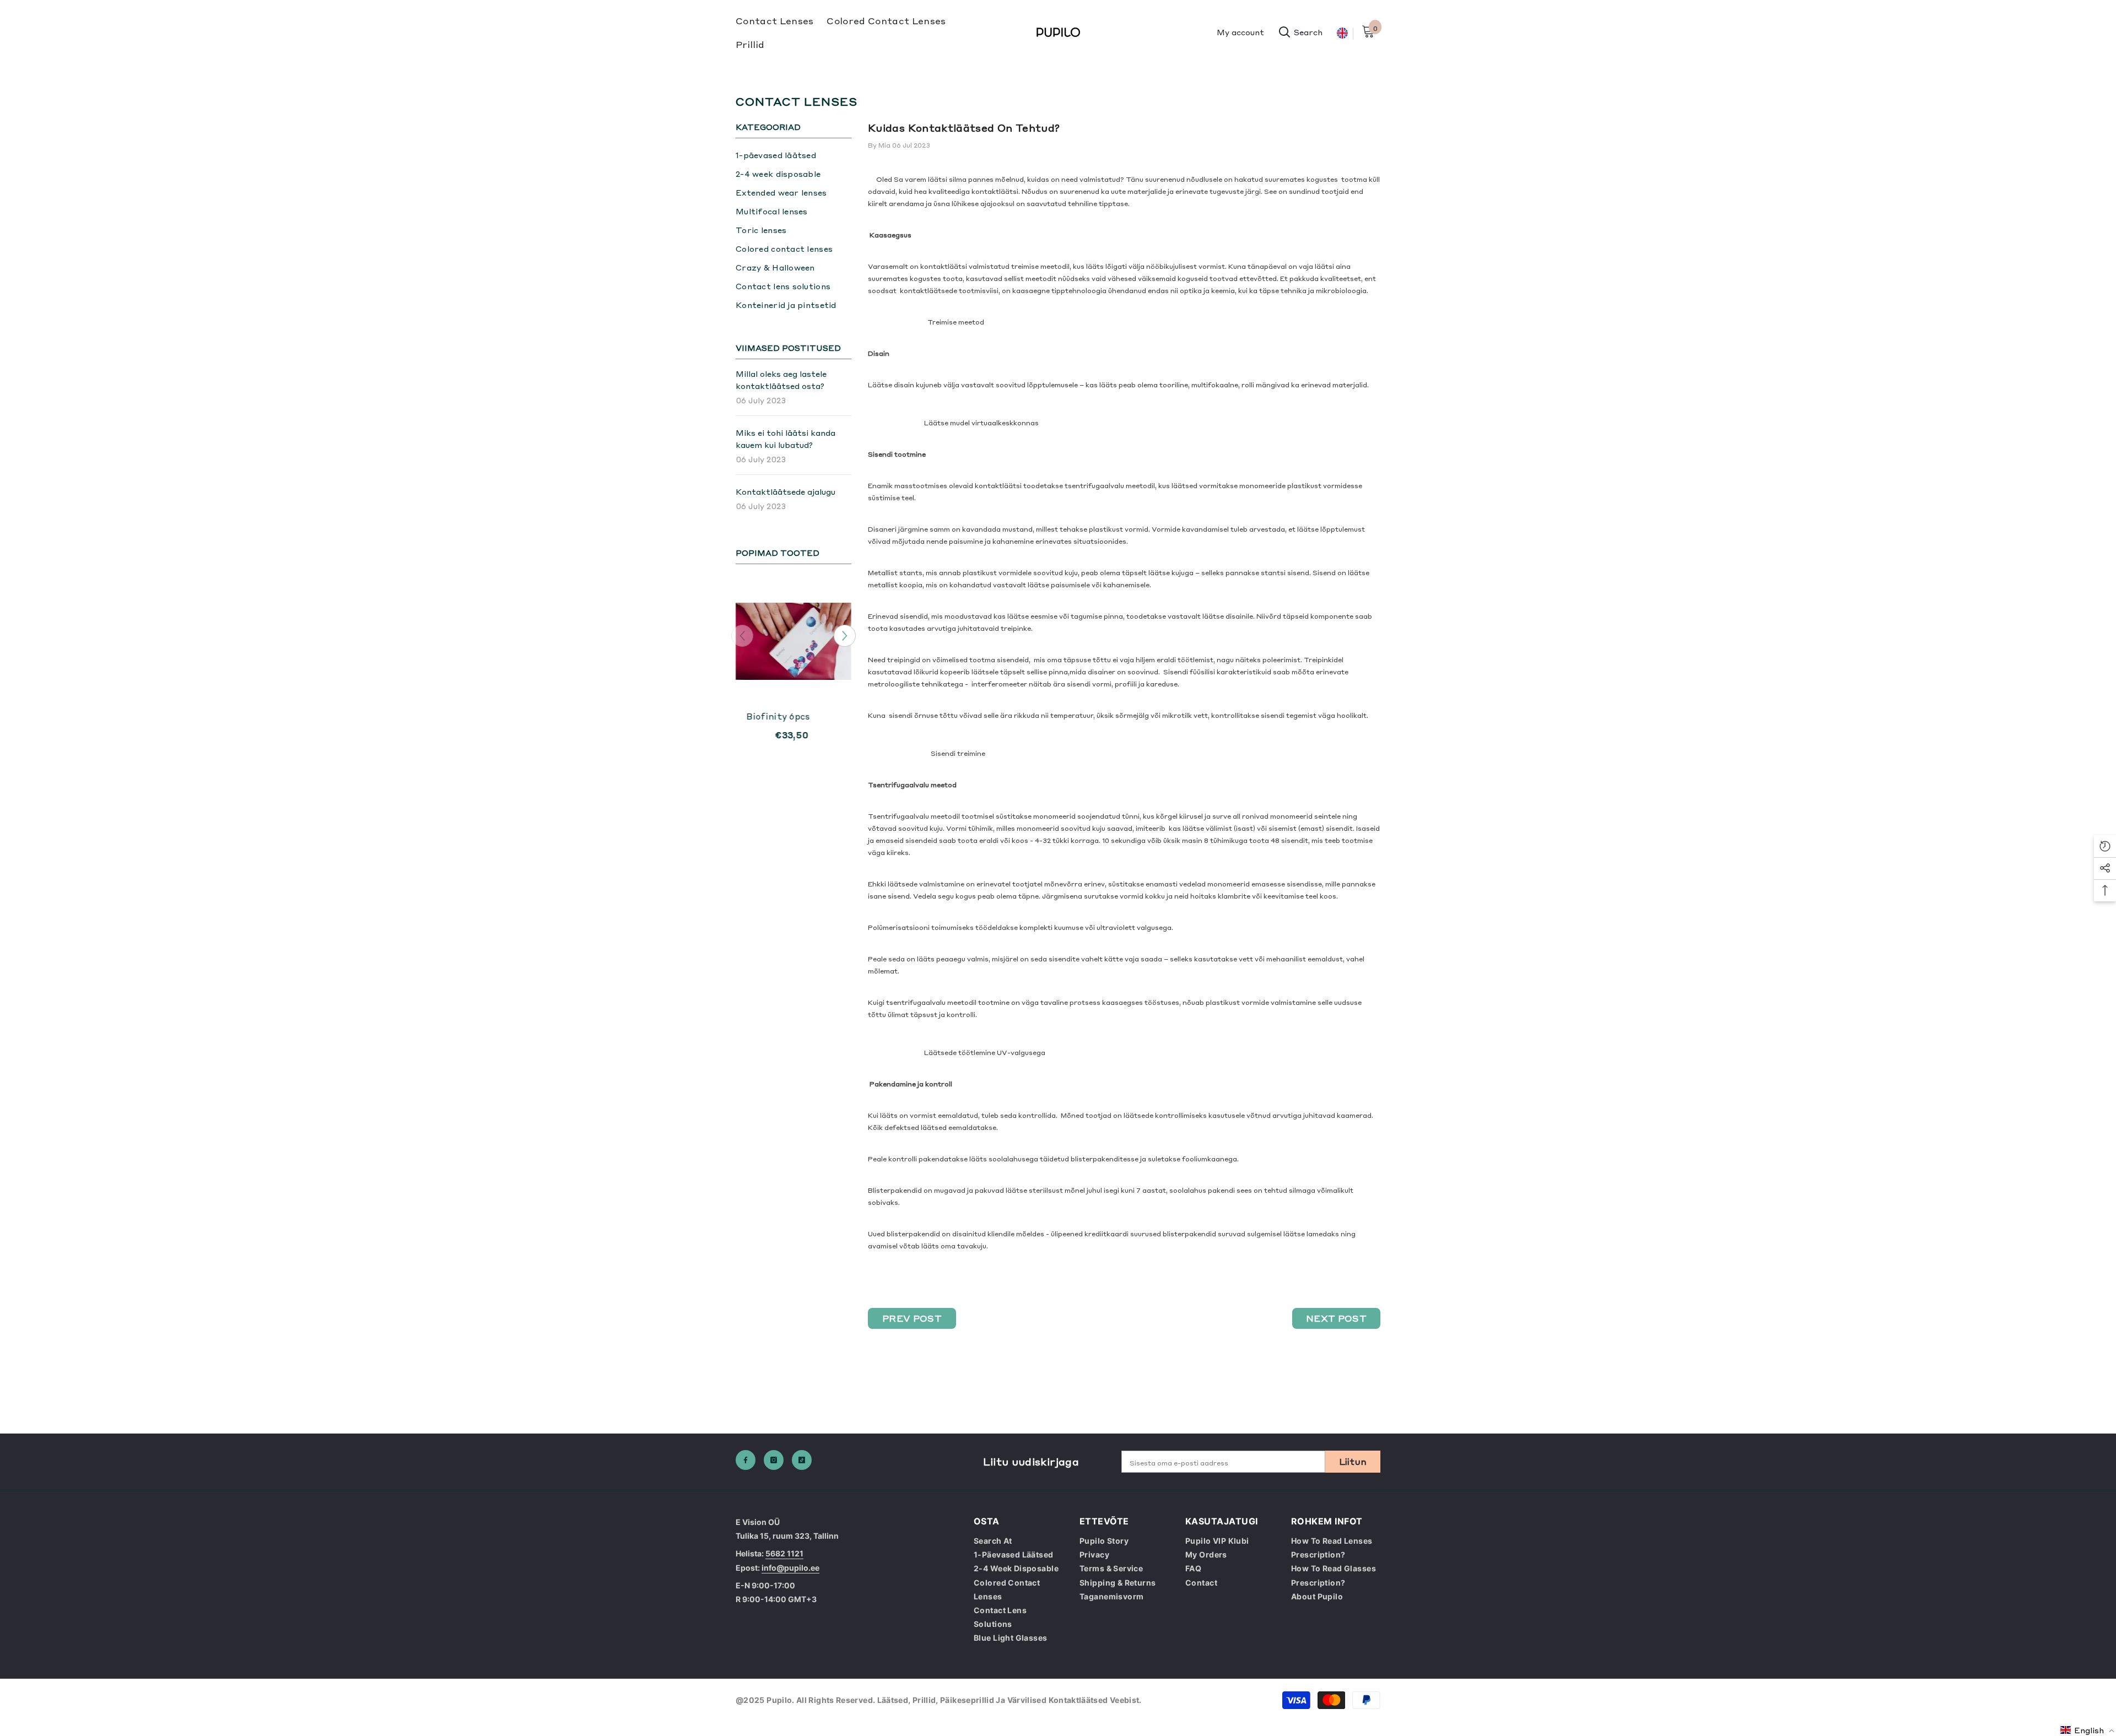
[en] (1342, 33)
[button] (845, 636)
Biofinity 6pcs (778, 716)
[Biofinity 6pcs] (793, 641)
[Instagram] (774, 1460)
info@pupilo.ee (790, 1568)
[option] (793, 674)
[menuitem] (793, 155)
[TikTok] (802, 1460)
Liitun (1353, 1461)
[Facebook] (746, 1460)
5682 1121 (784, 1553)
